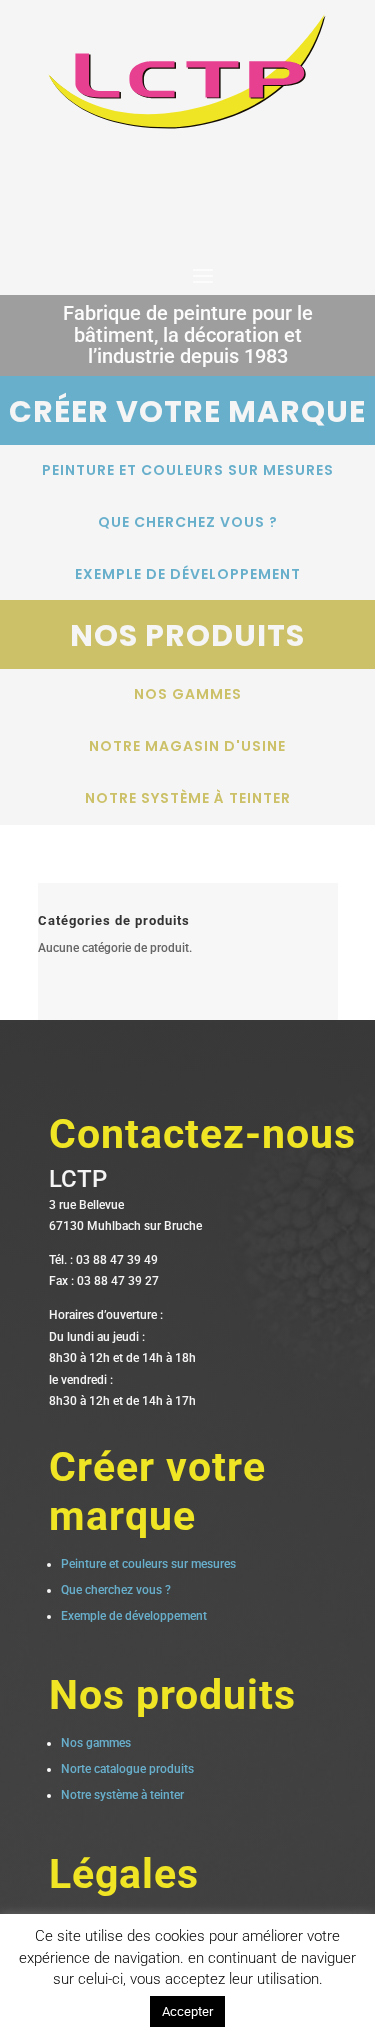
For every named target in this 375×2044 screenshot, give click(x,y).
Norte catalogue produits (127, 1769)
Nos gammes (188, 694)
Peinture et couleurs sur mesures (188, 470)
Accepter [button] (187, 2011)
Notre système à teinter (188, 798)
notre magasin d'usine (187, 746)
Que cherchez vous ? (188, 522)
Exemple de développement (188, 574)
